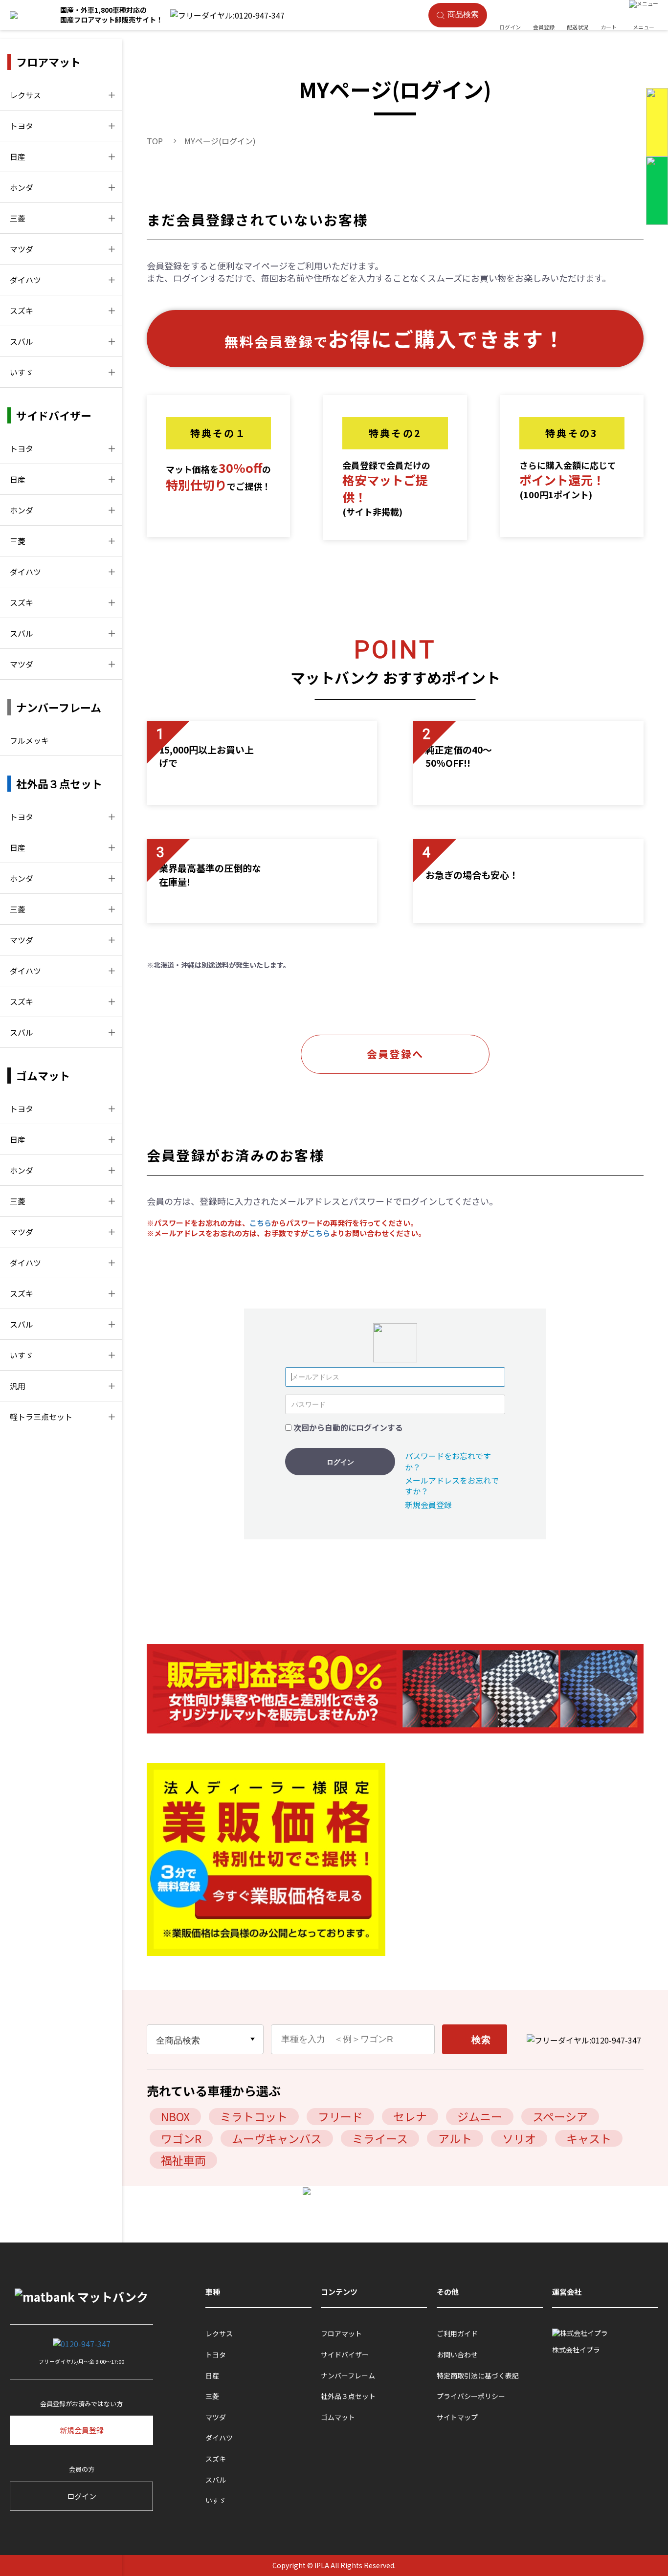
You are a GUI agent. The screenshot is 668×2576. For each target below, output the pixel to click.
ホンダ (22, 187)
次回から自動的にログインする (348, 1427)
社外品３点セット (348, 2396)
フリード (340, 2116)
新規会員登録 (428, 1505)
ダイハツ (25, 280)
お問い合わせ (457, 2355)
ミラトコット (254, 2116)
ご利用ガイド (457, 2334)
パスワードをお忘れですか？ (448, 1461)
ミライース (380, 2138)
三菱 (18, 218)
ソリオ (519, 2138)
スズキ (22, 311)
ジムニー (480, 2116)
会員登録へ (395, 1054)
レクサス (25, 95)
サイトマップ (457, 2417)
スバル (22, 341)
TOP (155, 141)
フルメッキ (29, 740)
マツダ (22, 249)
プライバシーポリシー (471, 2396)
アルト (455, 2138)
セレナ (410, 2116)
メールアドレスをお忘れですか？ (452, 1486)
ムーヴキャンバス (277, 2138)
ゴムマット (338, 2417)
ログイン (340, 1462)
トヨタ (22, 126)
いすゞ (22, 372)
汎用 (18, 1386)
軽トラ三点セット (41, 1417)
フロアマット (341, 2334)
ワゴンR (181, 2138)
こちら (260, 1223)
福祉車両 (183, 2160)
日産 (18, 156)
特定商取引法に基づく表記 (478, 2376)
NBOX (175, 2116)
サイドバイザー (345, 2355)
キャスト (589, 2138)
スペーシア (560, 2116)
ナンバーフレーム (348, 2376)
